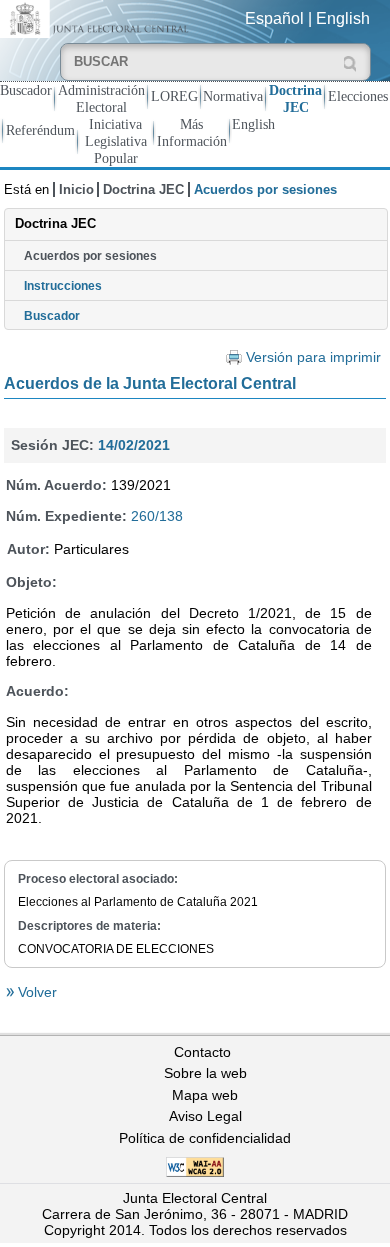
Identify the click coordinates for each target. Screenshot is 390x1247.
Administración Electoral (101, 98)
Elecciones (358, 96)
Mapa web (205, 1095)
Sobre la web (205, 1073)
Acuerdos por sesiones (90, 256)
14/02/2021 (134, 445)
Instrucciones (63, 286)
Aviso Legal (205, 1116)
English (343, 18)
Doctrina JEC (295, 98)
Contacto (202, 1052)
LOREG (174, 96)
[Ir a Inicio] (97, 17)
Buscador (26, 90)
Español (274, 18)
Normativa (233, 96)
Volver (35, 992)
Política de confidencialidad (205, 1138)
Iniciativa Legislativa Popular (116, 141)
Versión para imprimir (313, 357)
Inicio (76, 189)
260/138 (157, 516)
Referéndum (40, 130)
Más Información (192, 132)
